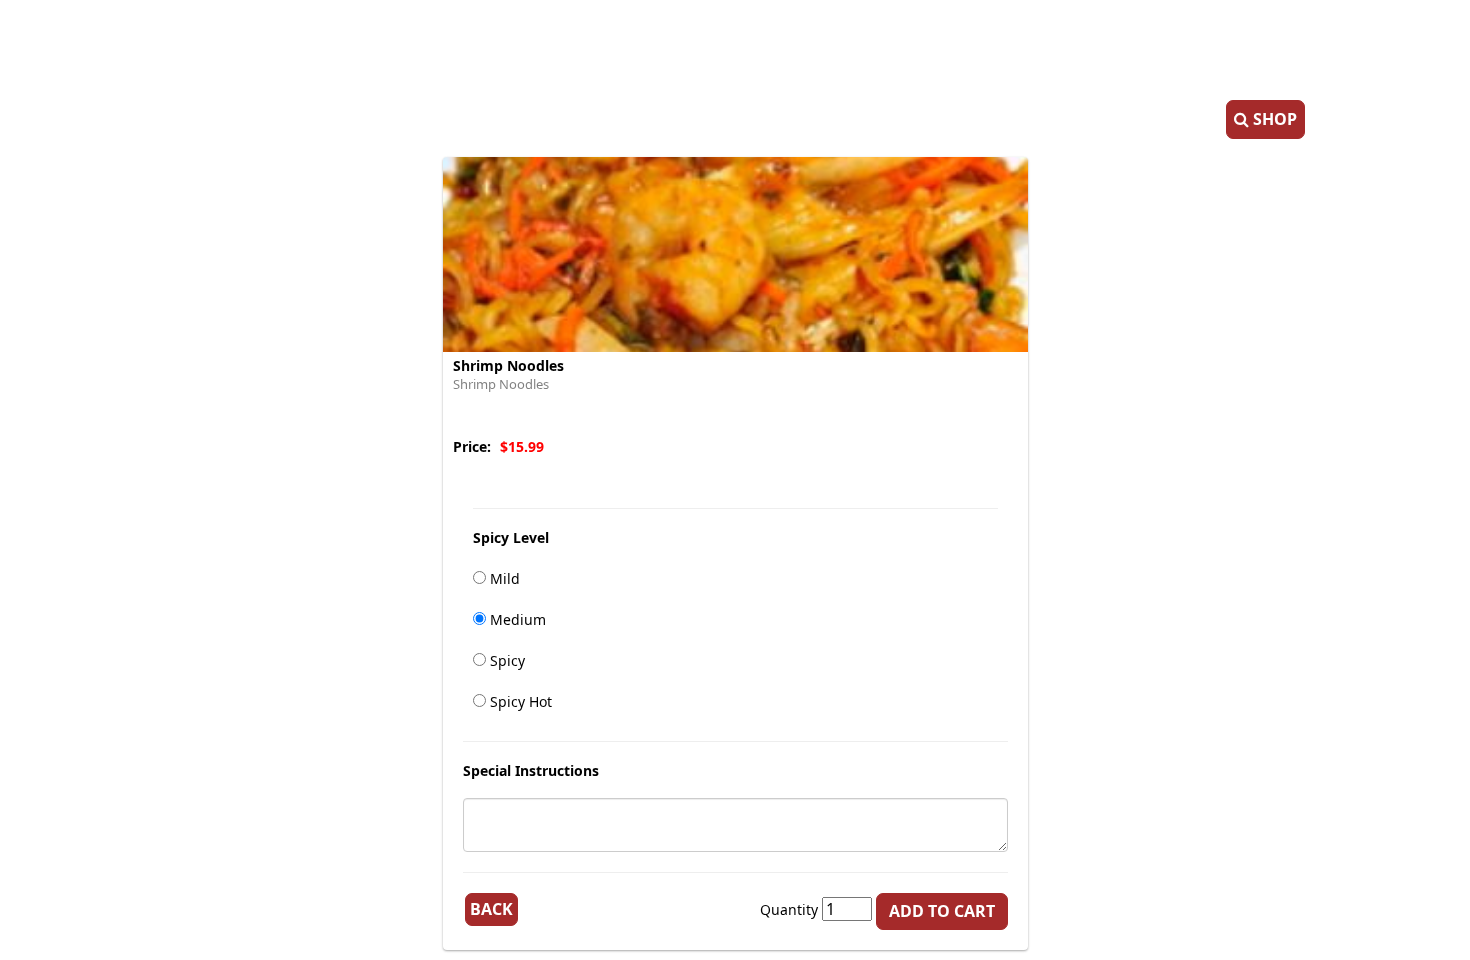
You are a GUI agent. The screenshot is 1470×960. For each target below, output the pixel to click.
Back (491, 909)
